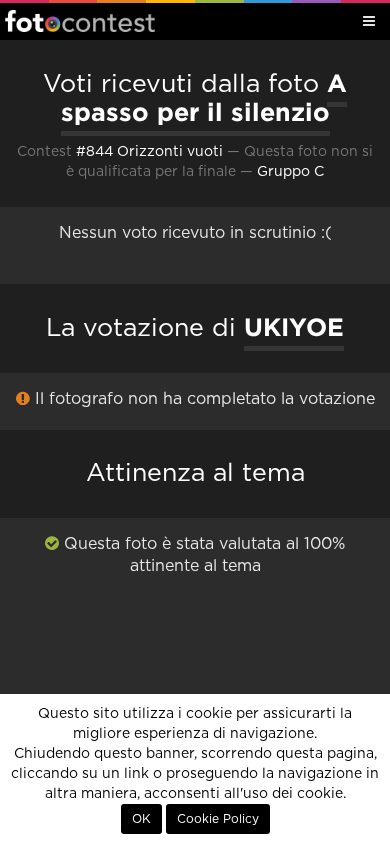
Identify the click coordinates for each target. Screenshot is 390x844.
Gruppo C (290, 172)
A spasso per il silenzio (204, 97)
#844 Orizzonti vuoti (149, 152)
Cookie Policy (218, 819)
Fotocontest (80, 21)
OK (141, 819)
